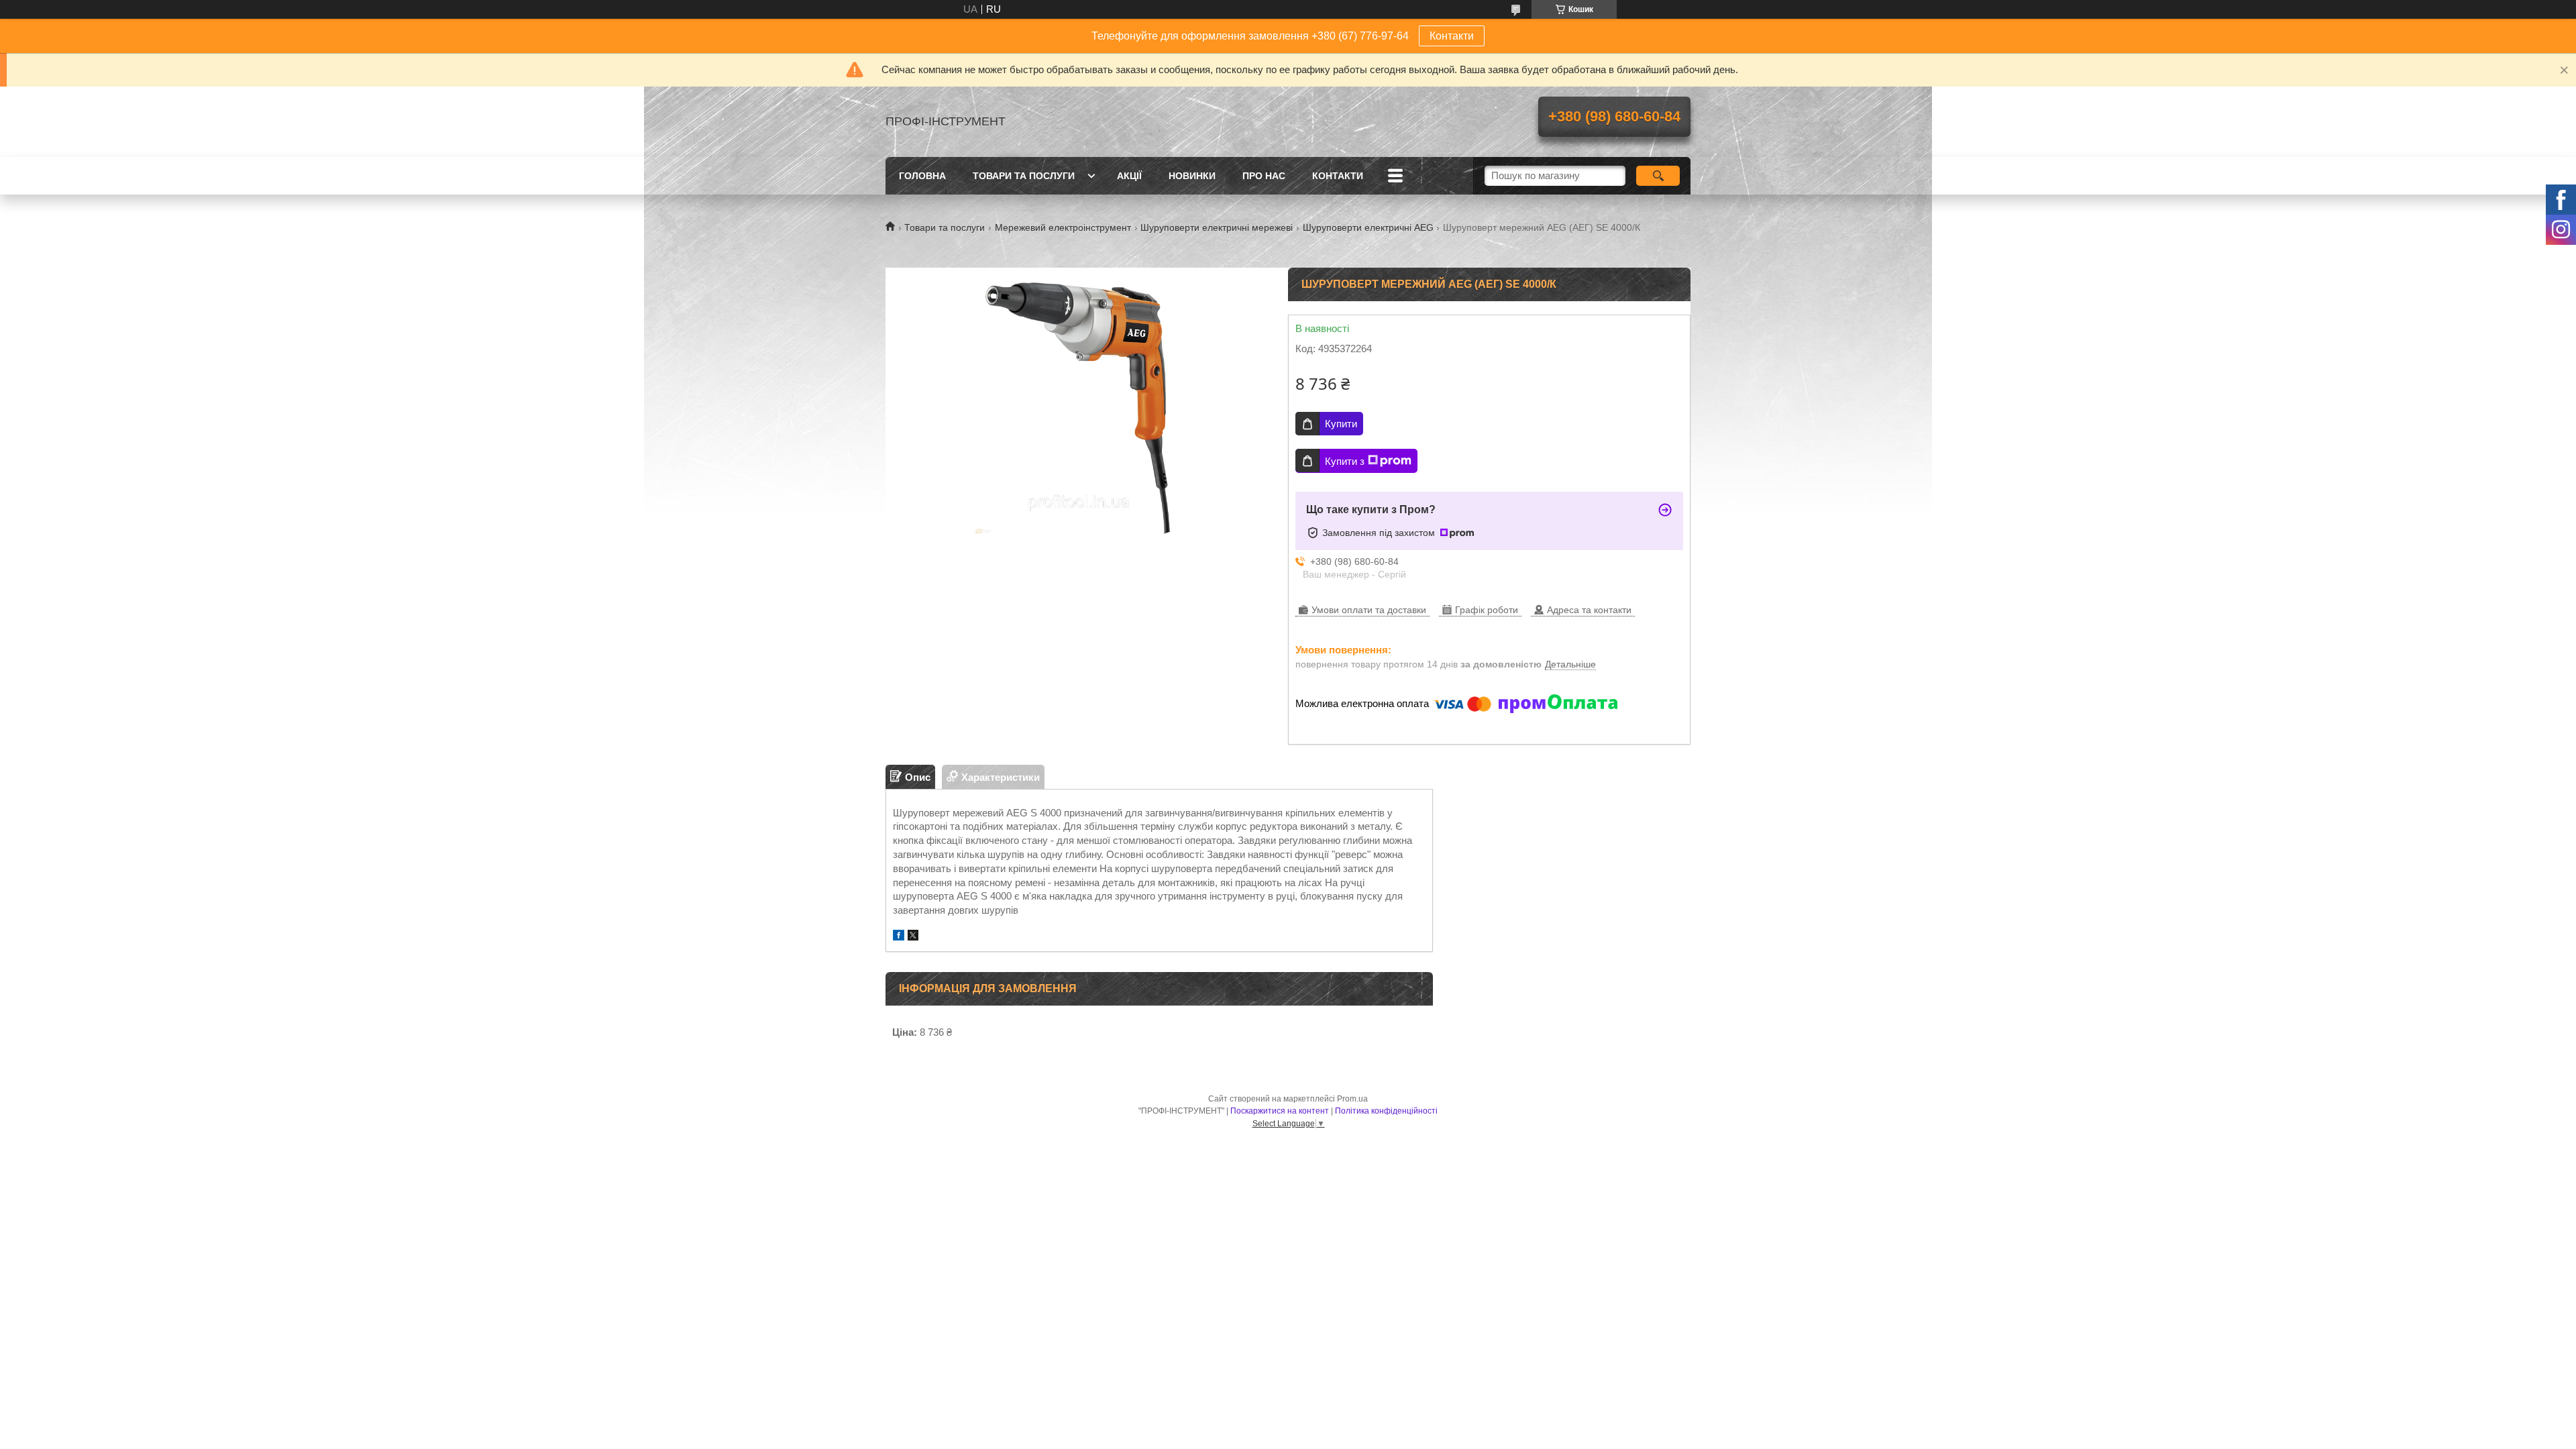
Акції (1129, 176)
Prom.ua (1352, 1099)
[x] (913, 937)
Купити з (1345, 461)
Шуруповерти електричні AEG (1368, 227)
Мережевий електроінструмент (1063, 227)
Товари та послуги (1024, 176)
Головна (922, 176)
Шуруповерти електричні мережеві (1217, 227)
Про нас (1264, 176)
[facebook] (899, 937)
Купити (1341, 424)
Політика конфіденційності (1386, 1111)
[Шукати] (1658, 176)
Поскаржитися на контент (1280, 1111)
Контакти (1452, 36)
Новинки (1192, 176)
